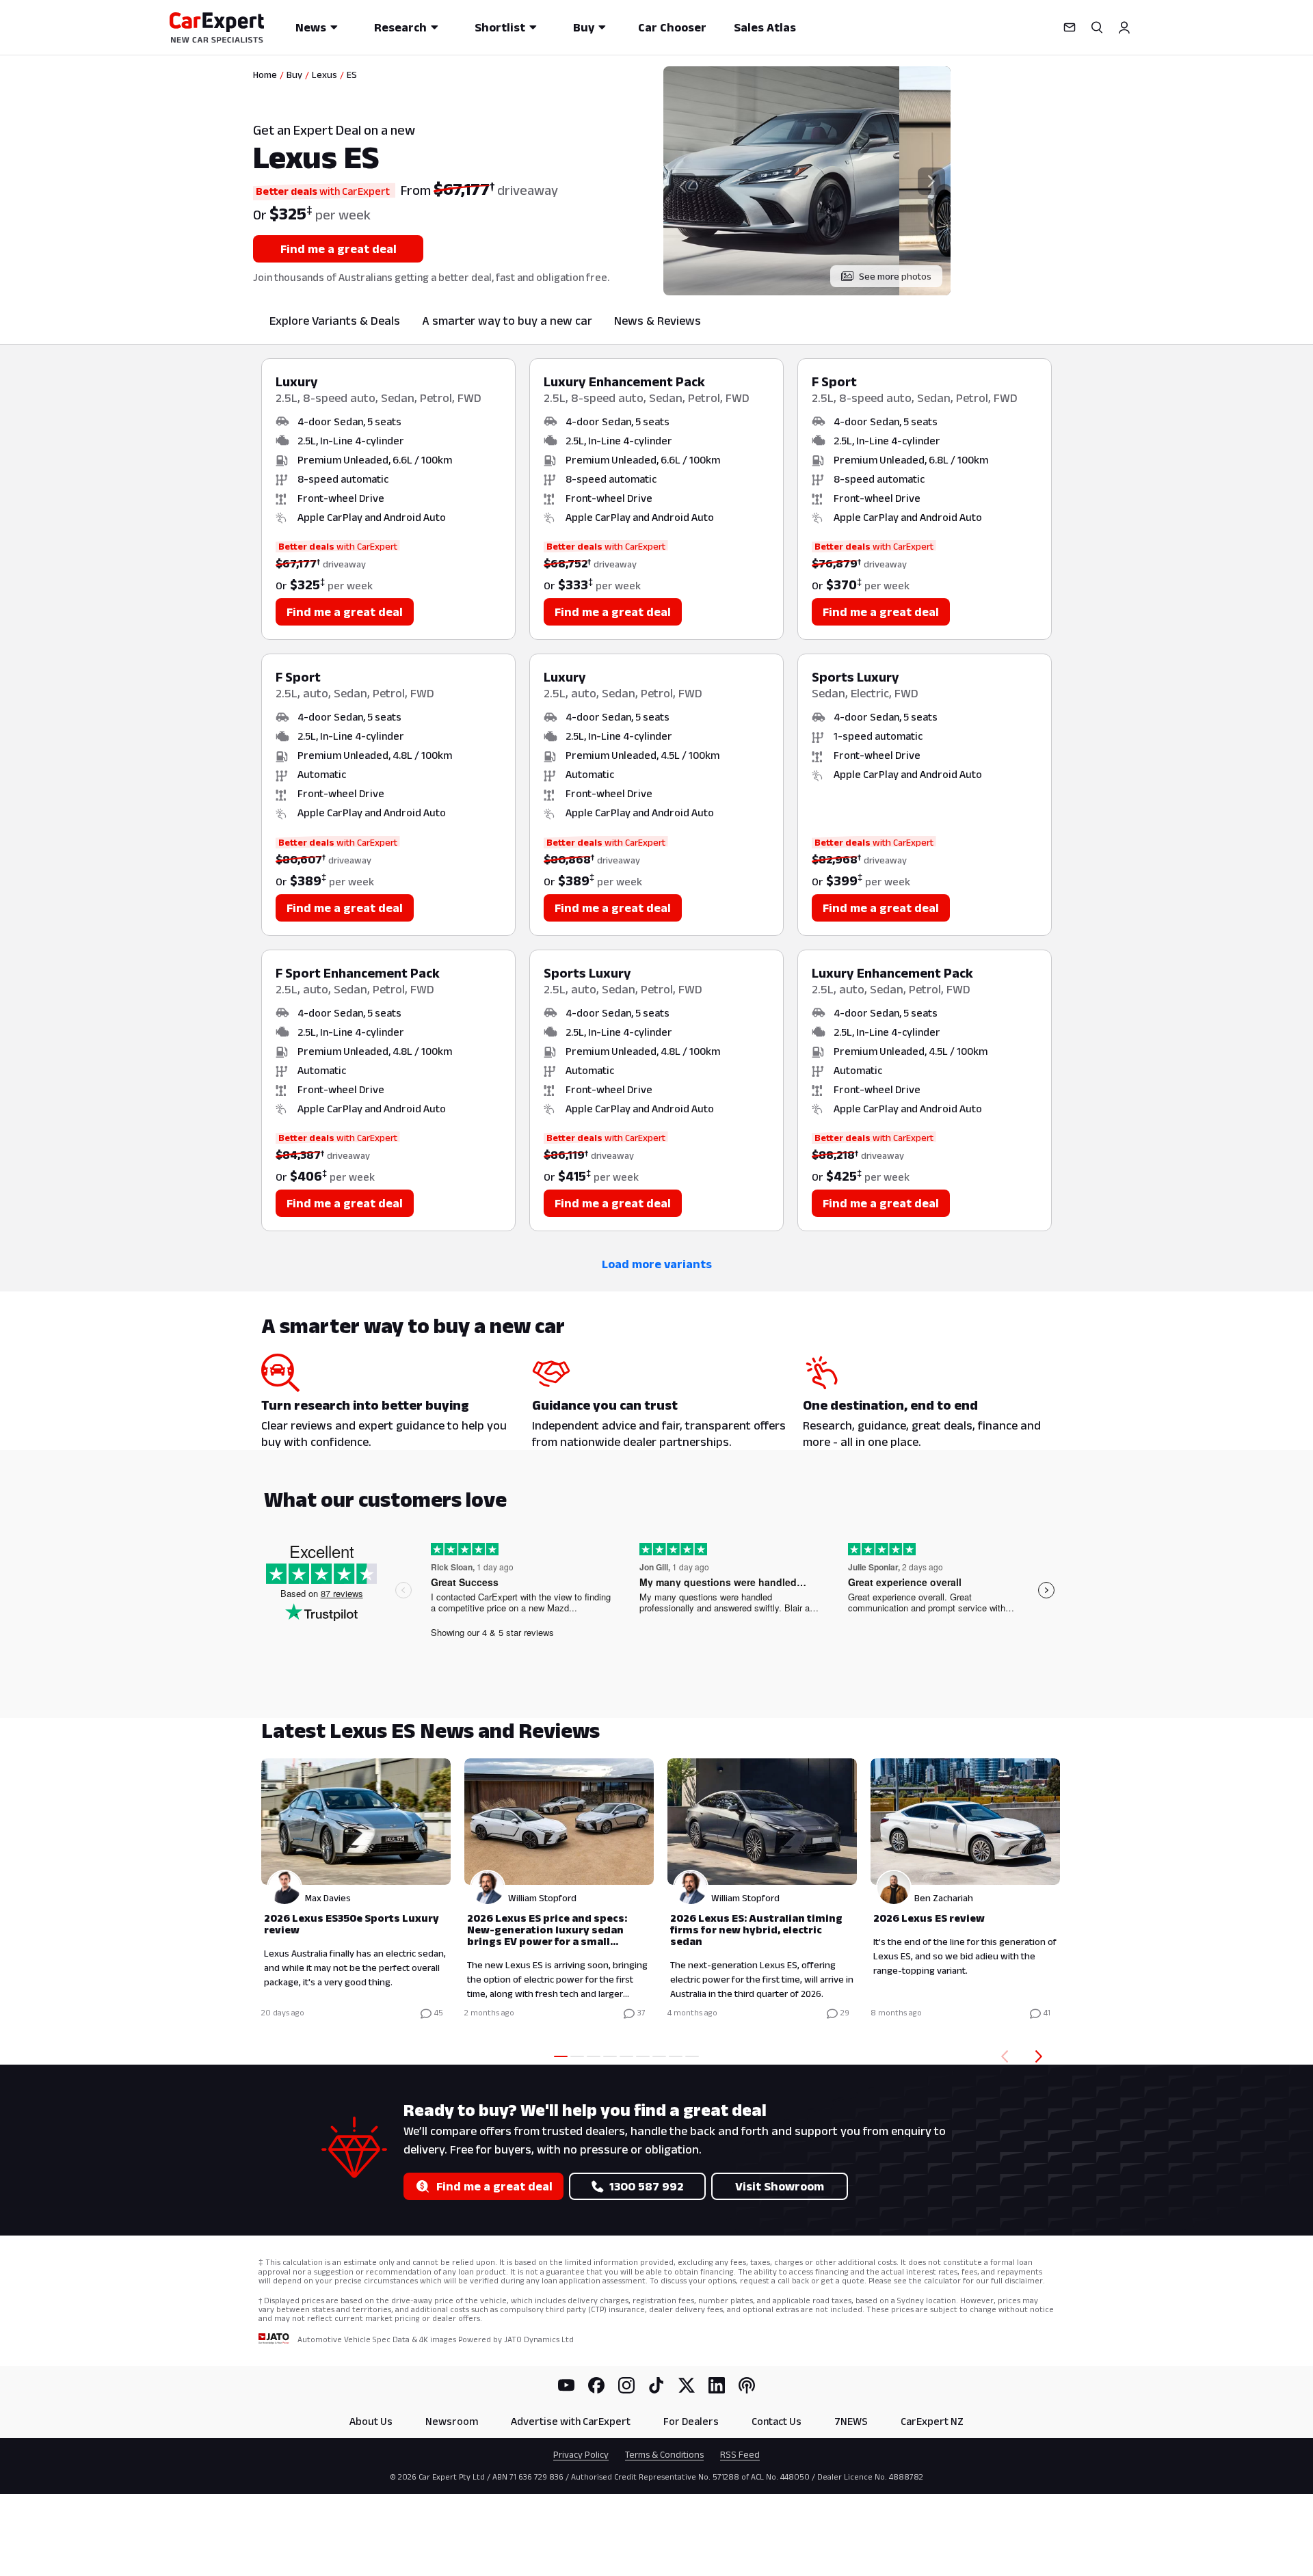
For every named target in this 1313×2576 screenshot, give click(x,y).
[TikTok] (656, 2385)
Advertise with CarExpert (571, 2421)
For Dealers (691, 2421)
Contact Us (777, 2421)
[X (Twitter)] (687, 2385)
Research (400, 27)
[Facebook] (596, 2385)
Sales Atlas (765, 27)
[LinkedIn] (717, 2385)
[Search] (1097, 27)
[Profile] (1124, 27)
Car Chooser (672, 27)
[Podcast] (747, 2385)
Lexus (324, 75)
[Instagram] (626, 2385)
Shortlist (500, 27)
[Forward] (1042, 2056)
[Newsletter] (1070, 27)
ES (352, 75)
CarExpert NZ (932, 2421)
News (311, 27)
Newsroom (452, 2421)
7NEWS (851, 2421)
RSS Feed (740, 2454)
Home (265, 75)
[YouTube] (566, 2385)
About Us (371, 2421)
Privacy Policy (581, 2454)
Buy (584, 27)
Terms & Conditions (664, 2454)
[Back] (1002, 2056)
